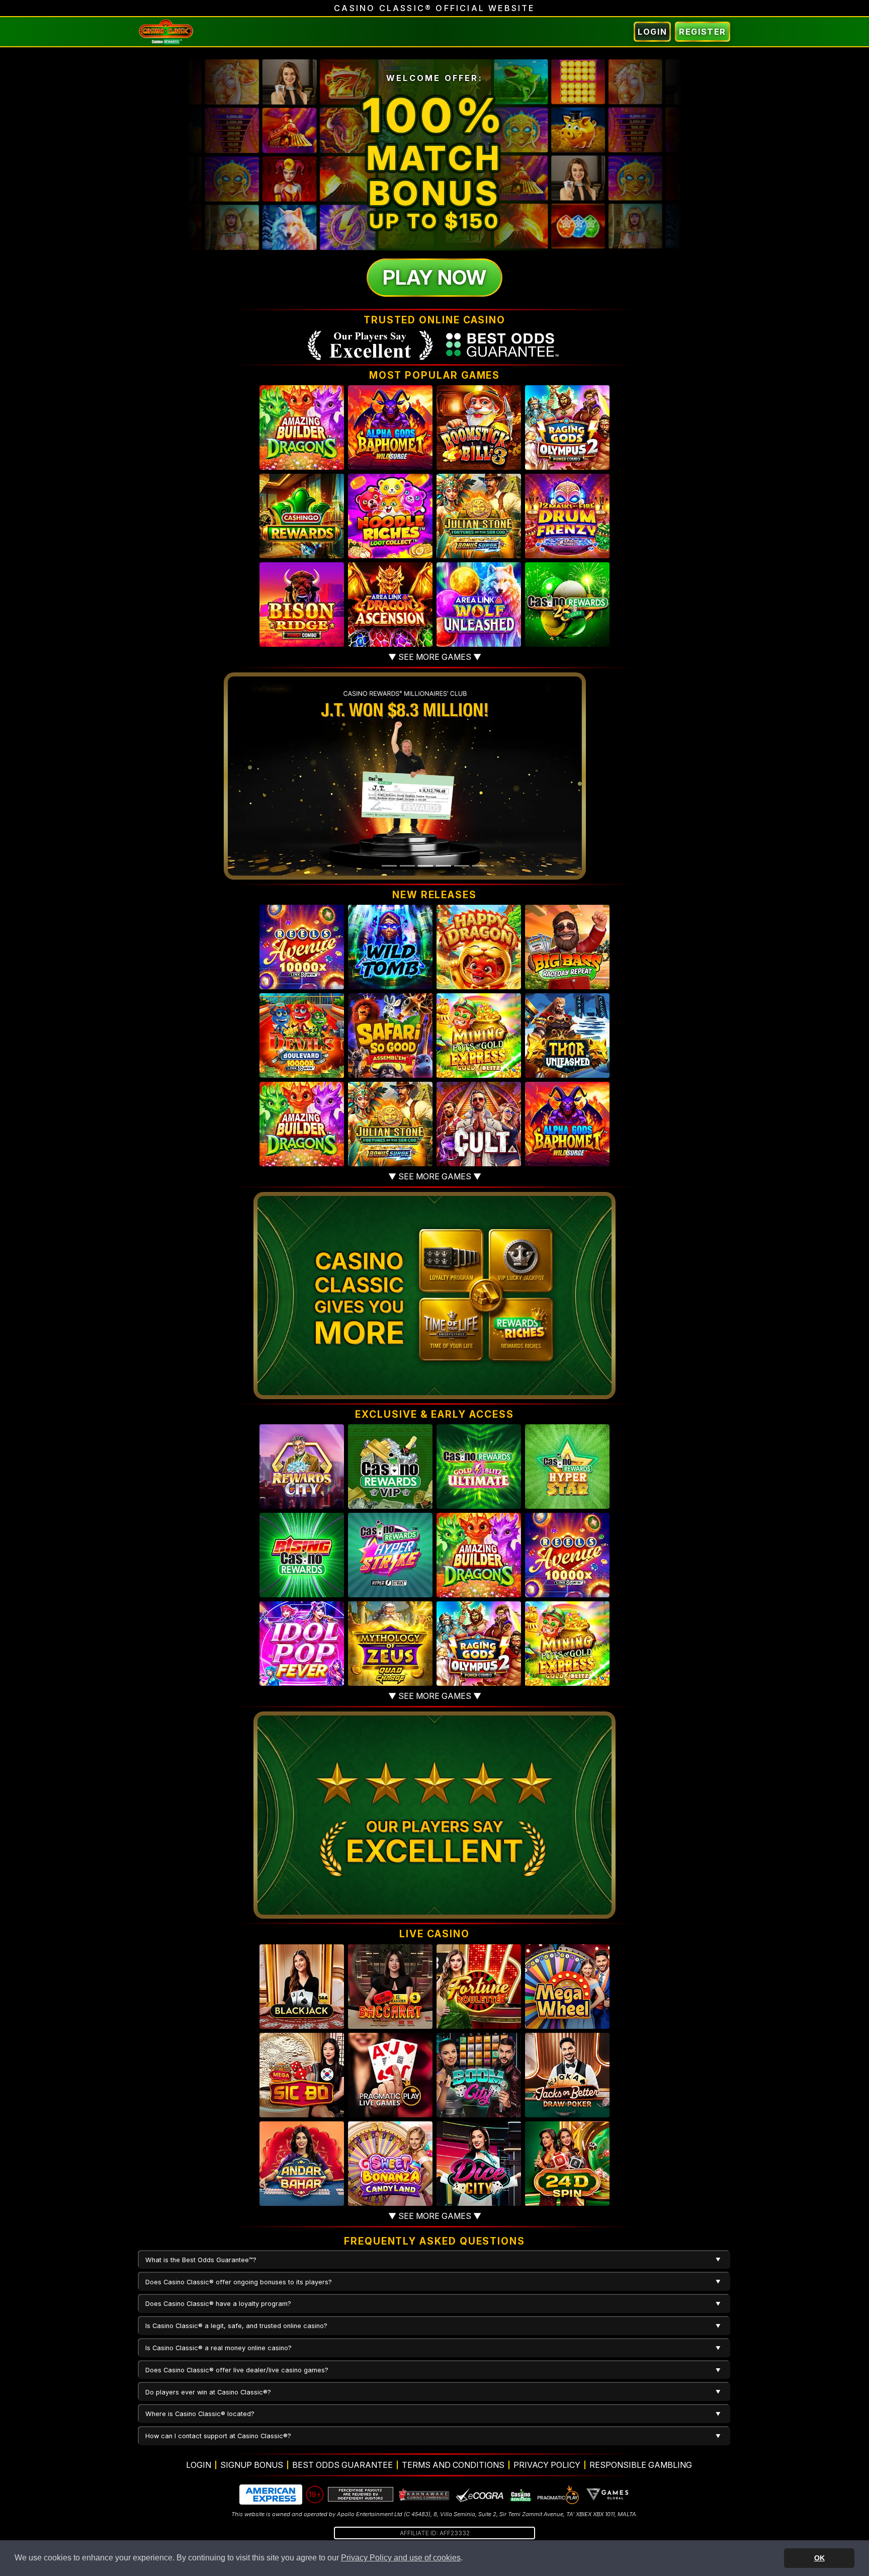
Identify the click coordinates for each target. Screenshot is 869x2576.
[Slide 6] (480, 866)
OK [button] (819, 2558)
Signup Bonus (252, 2465)
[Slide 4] (444, 866)
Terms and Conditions (453, 2465)
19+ (315, 2494)
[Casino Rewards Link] (520, 2495)
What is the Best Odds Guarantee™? (201, 2260)
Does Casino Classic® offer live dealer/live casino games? (237, 2370)
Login (652, 32)
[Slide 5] (462, 866)
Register (703, 32)
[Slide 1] (389, 866)
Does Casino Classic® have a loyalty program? (218, 2304)
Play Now (434, 277)
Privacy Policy (547, 2465)
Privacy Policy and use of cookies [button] (401, 2558)
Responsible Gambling (641, 2465)
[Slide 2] (407, 866)
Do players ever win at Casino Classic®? (208, 2392)
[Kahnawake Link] (424, 2495)
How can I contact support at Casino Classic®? (218, 2436)
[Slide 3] (425, 866)
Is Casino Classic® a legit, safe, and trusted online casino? (236, 2326)
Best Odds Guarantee (342, 2465)
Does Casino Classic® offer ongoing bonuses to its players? (239, 2282)
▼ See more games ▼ (435, 657)
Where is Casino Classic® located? (200, 2414)
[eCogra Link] (480, 2495)
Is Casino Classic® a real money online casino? (219, 2348)
